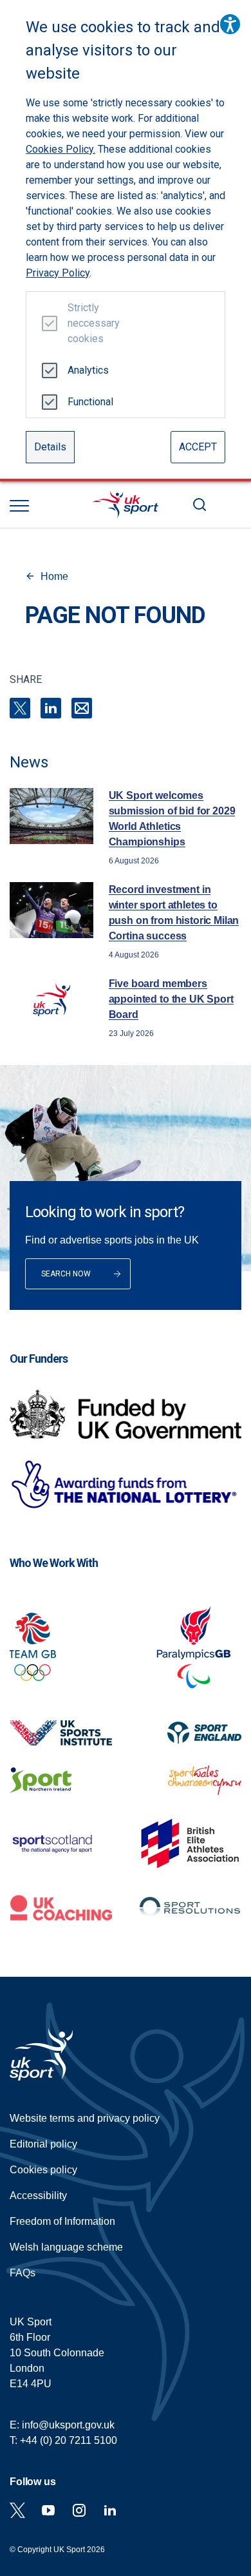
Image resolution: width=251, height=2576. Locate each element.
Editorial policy (43, 2144)
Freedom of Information (62, 2221)
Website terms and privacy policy (85, 2118)
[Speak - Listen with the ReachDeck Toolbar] (230, 24)
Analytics (88, 370)
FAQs (23, 2273)
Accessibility (38, 2196)
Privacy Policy (58, 273)
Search (200, 505)
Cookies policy (43, 2170)
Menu (19, 506)
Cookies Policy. (60, 149)
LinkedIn (51, 708)
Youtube (48, 2510)
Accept (198, 447)
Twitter (17, 2510)
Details (50, 447)
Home (54, 576)
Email (82, 708)
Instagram (79, 2510)
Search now (66, 1274)
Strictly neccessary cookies (88, 323)
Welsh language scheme (66, 2247)
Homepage (126, 505)
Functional (88, 402)
